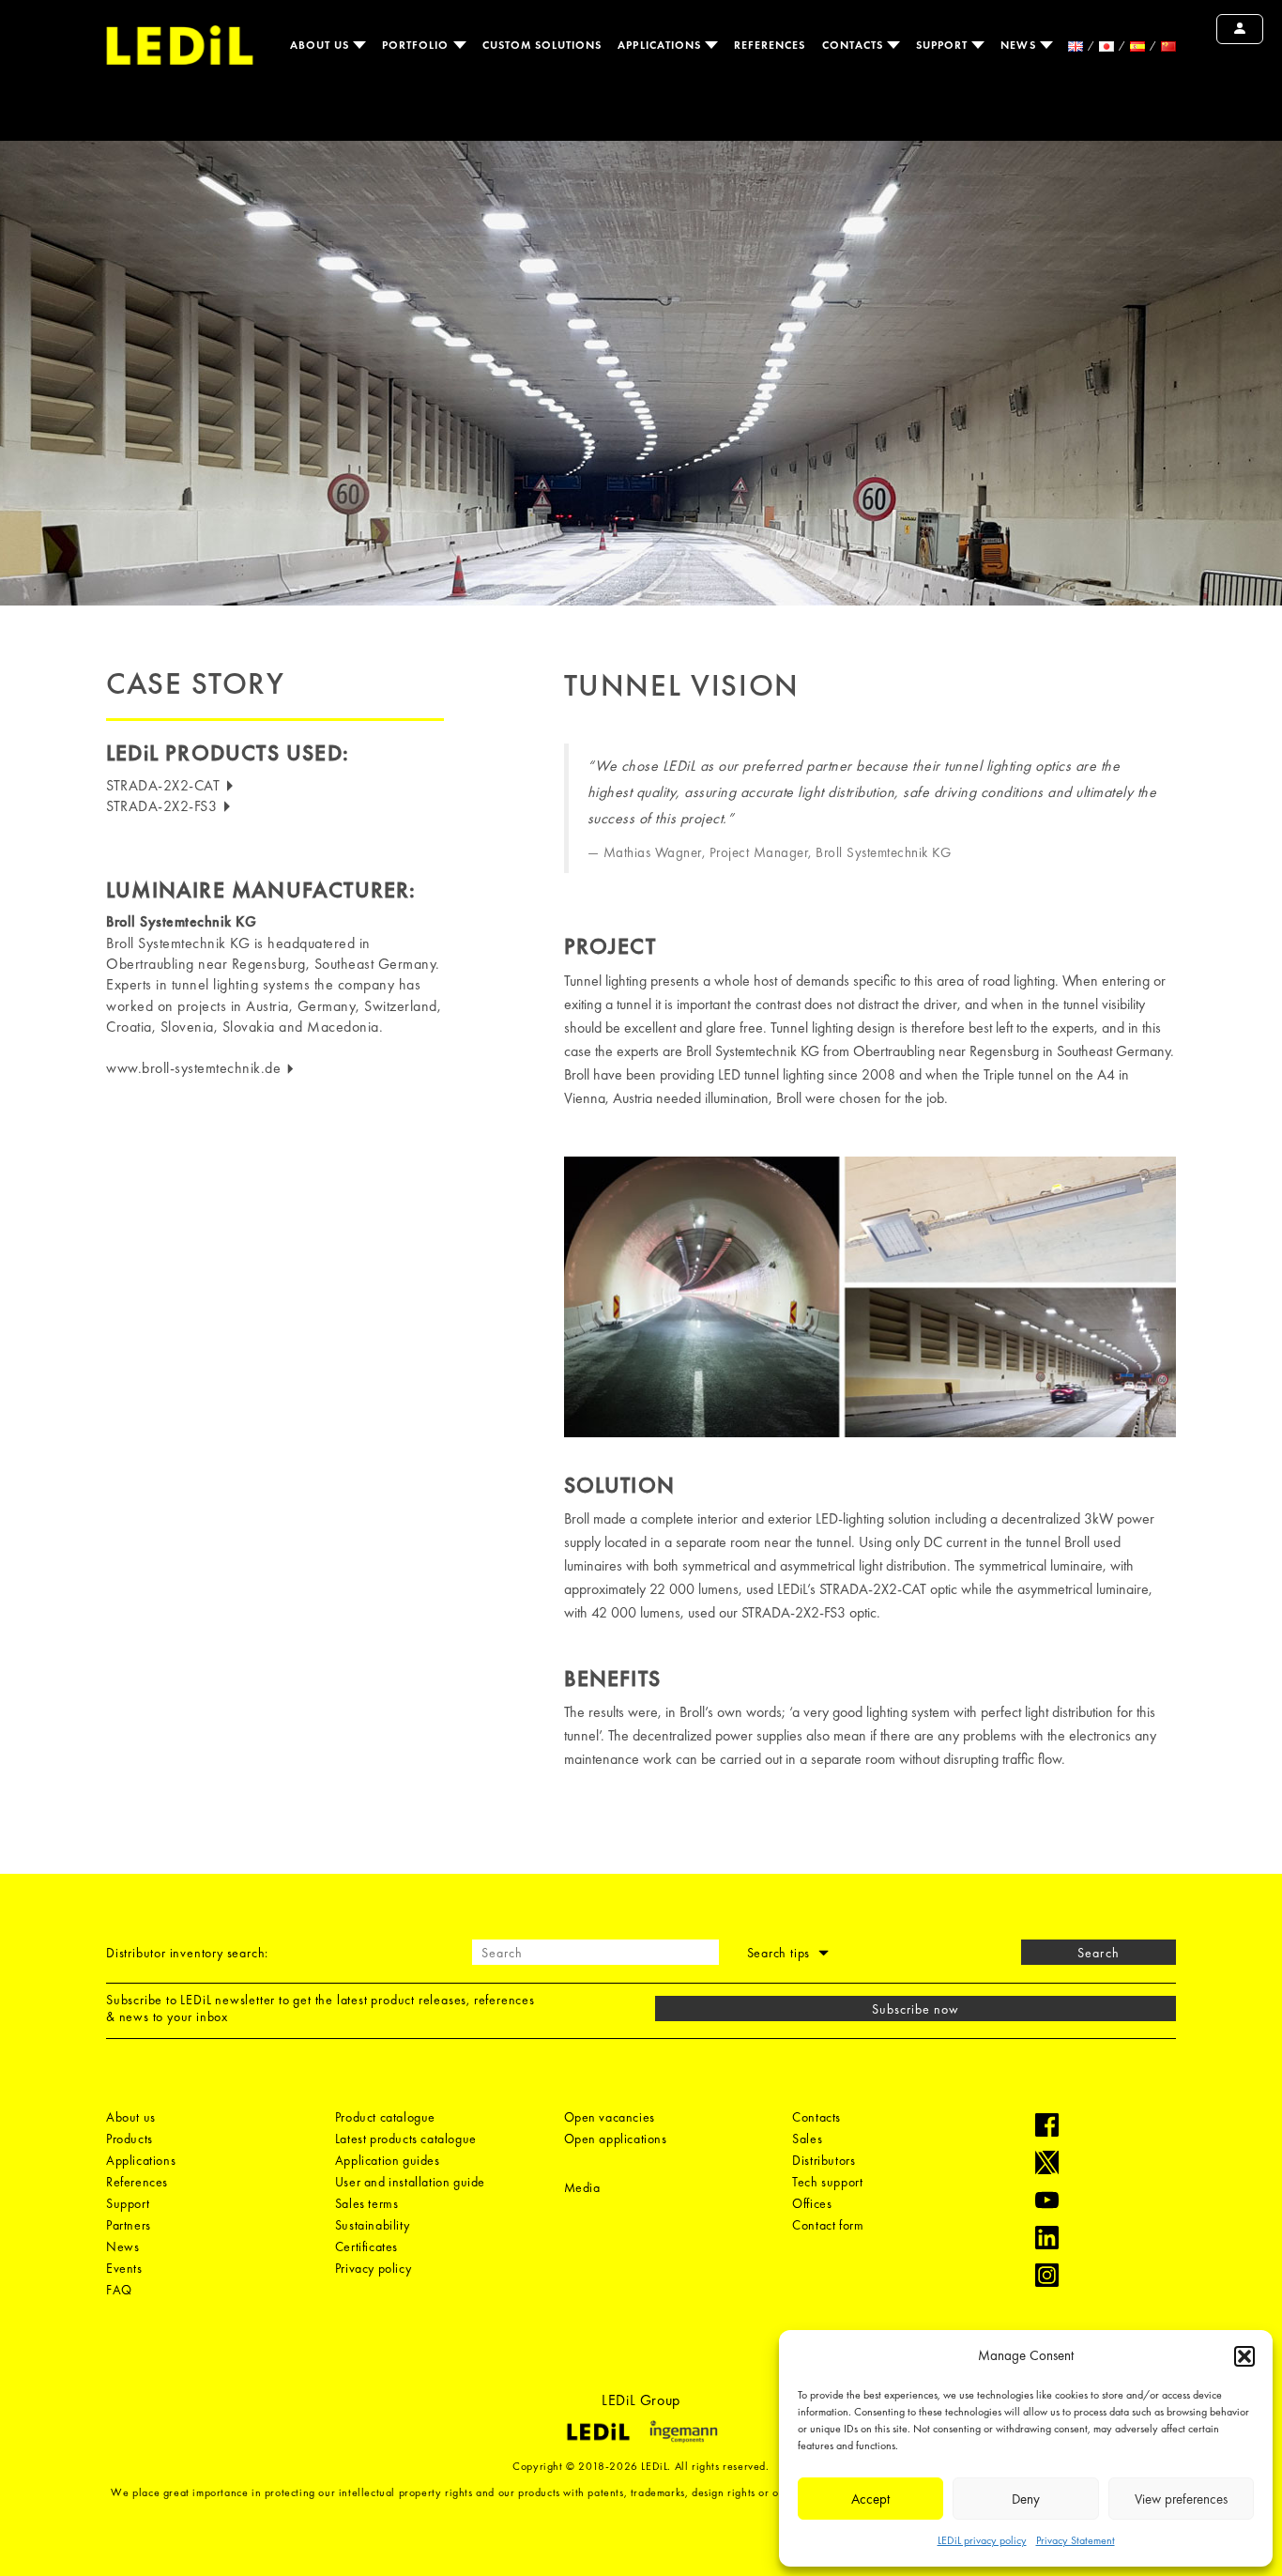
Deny (1026, 2499)
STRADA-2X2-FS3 (164, 806)
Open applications (616, 2139)
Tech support (827, 2182)
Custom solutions (542, 45)
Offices (812, 2203)
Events (124, 2268)
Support (944, 45)
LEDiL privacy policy (982, 2540)
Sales (807, 2139)
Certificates (366, 2246)
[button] (1244, 2356)
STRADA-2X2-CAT (165, 785)
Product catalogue (385, 2117)
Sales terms (367, 2203)
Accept (870, 2499)
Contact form (828, 2225)
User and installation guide (410, 2182)
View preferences (1181, 2499)
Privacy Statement (1076, 2540)
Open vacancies (610, 2117)
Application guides (388, 2160)
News (1020, 45)
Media (582, 2187)
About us (321, 45)
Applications (661, 45)
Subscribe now (916, 2009)
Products (130, 2139)
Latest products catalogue (406, 2139)
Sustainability (372, 2225)
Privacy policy (373, 2268)
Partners (129, 2225)
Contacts (855, 45)
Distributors (824, 2160)
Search (1098, 1953)
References (770, 45)
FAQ (119, 2290)
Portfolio (418, 45)
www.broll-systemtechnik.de (196, 1068)
